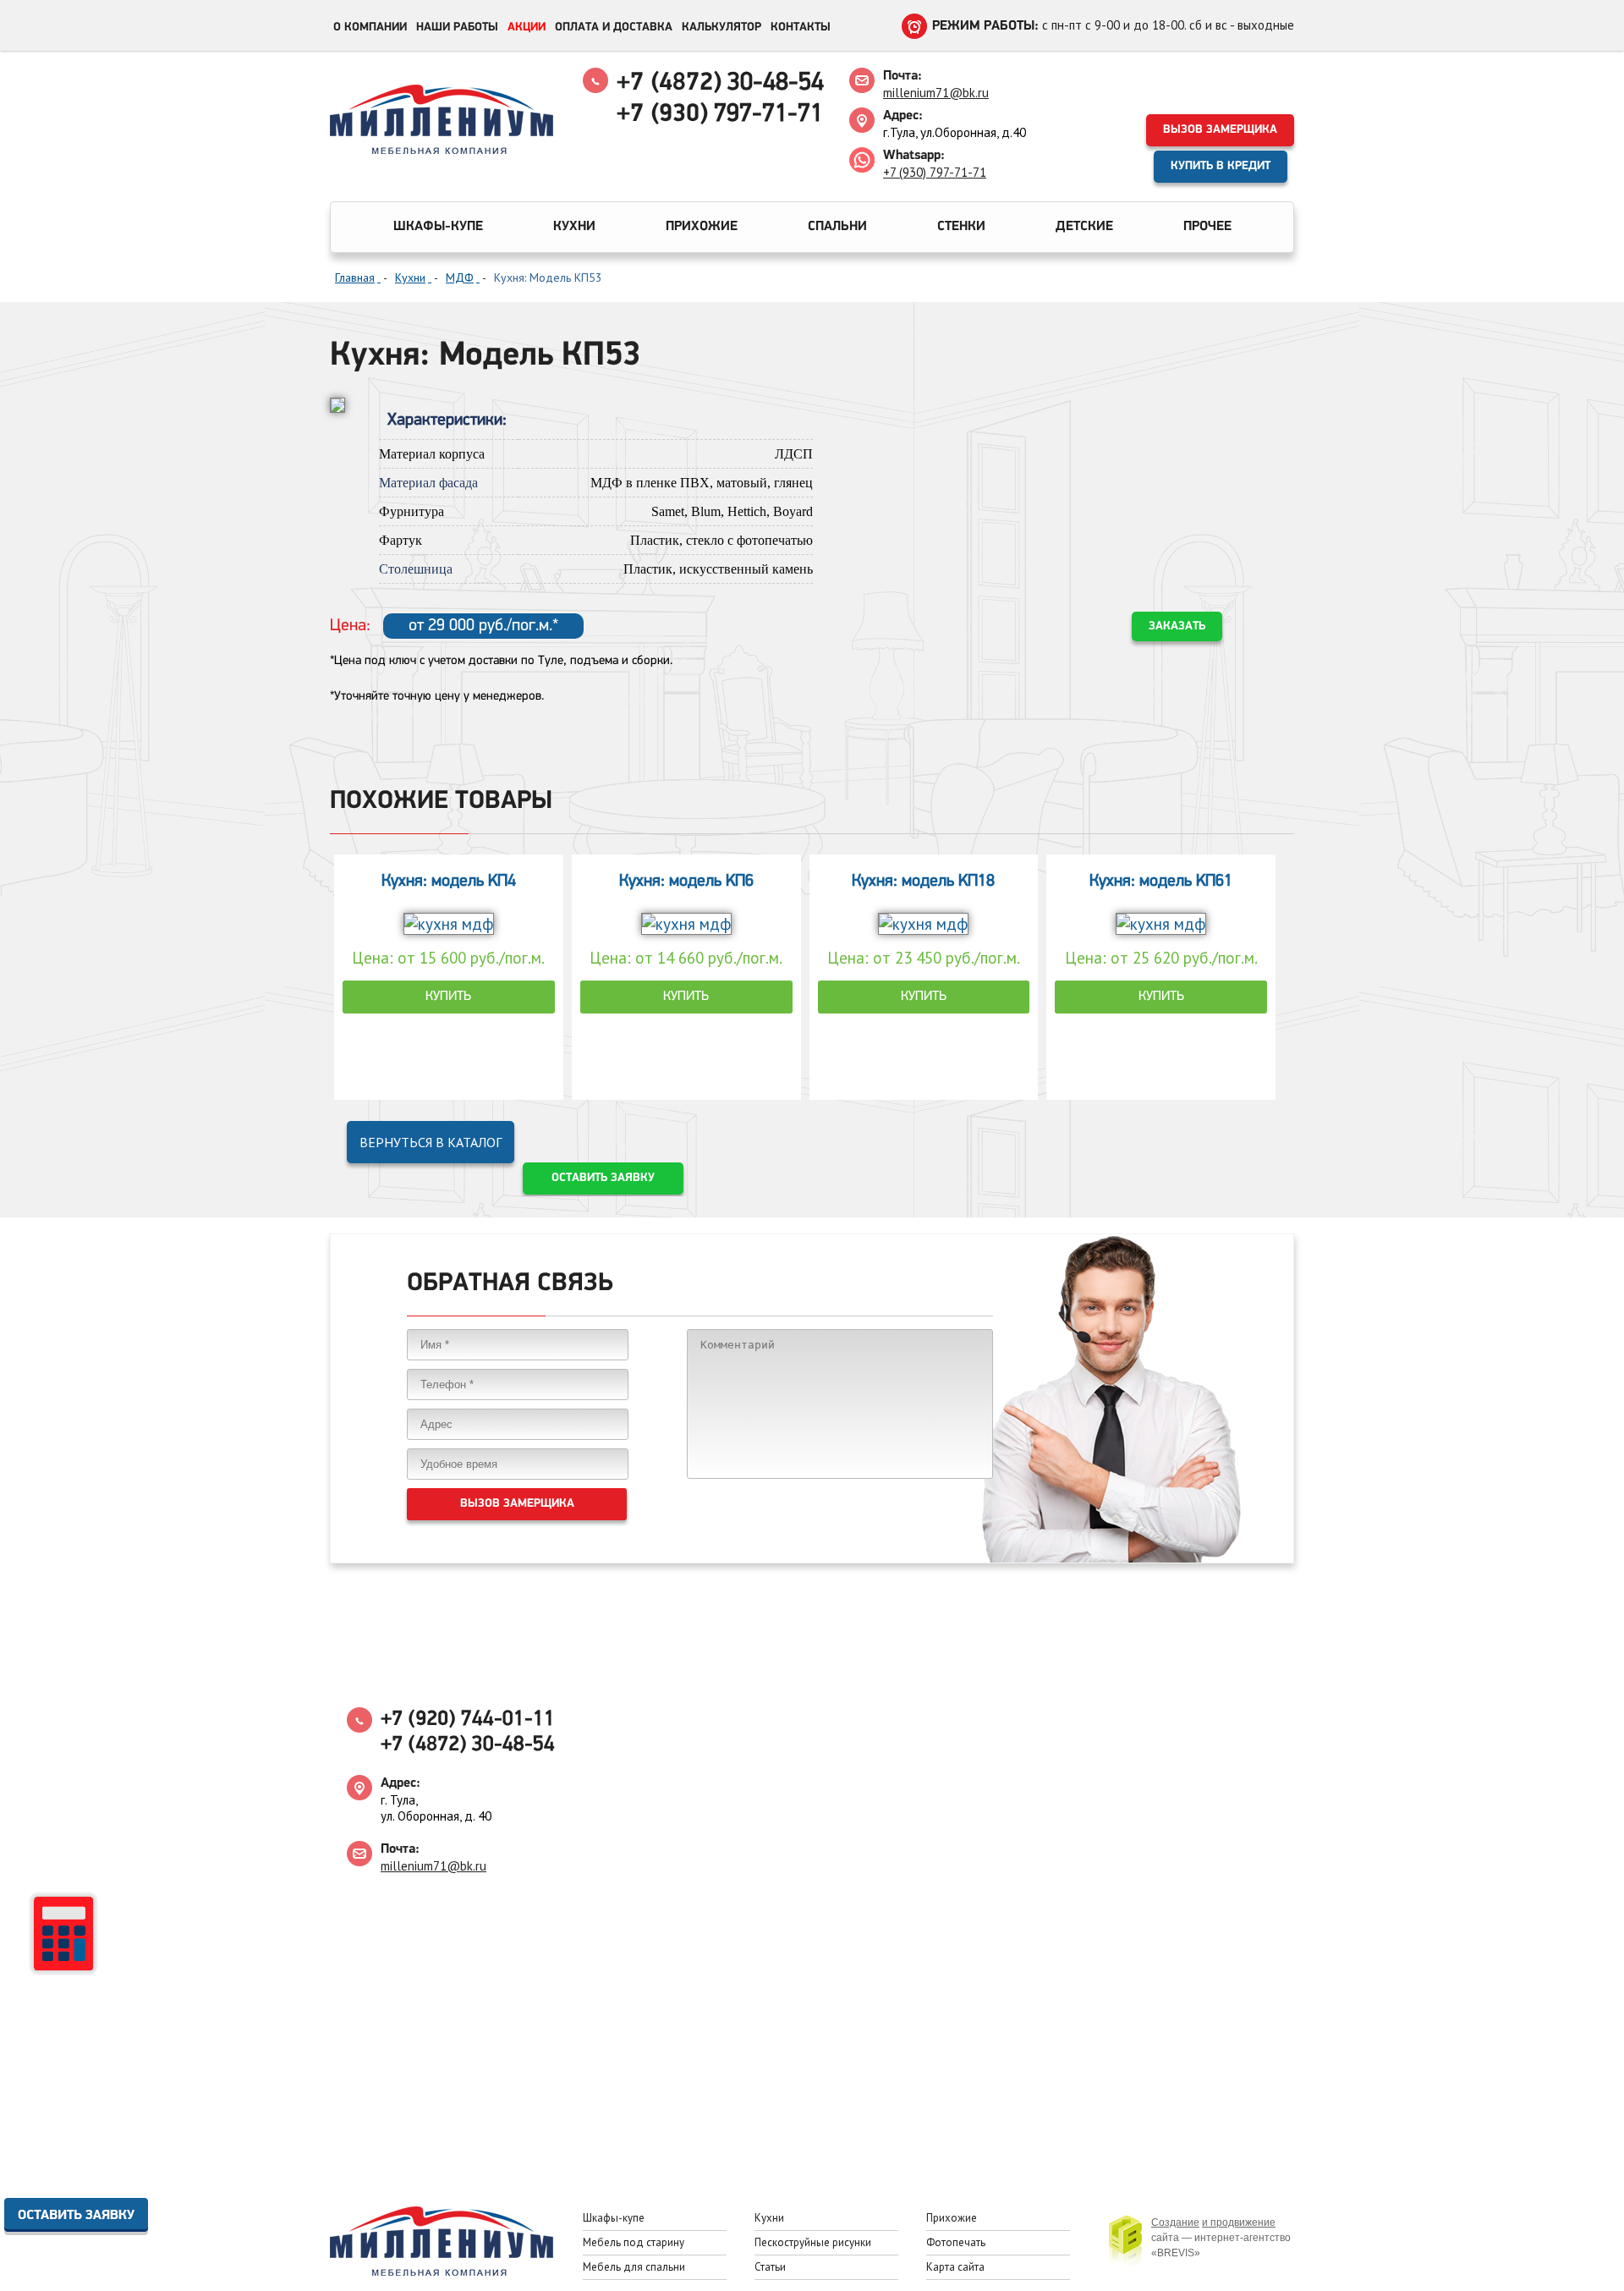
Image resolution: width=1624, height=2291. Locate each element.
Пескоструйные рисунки (813, 2242)
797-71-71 (720, 115)
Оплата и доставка (614, 27)
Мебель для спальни (634, 2267)
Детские (1084, 227)
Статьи (770, 2267)
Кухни (574, 227)
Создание (1175, 2222)
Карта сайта (955, 2267)
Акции (527, 27)
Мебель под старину (634, 2242)
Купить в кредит (1221, 166)
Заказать (1177, 626)
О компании (370, 27)
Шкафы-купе (438, 227)
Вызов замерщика (1220, 130)
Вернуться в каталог (431, 1142)
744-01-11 (468, 1720)
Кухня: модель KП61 (1161, 882)
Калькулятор (721, 27)
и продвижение (1239, 2222)
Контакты (801, 27)
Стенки (961, 227)
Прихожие (702, 227)
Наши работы (457, 27)
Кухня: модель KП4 (449, 882)
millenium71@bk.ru (936, 93)
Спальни (837, 227)
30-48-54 (720, 83)
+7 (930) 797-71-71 (935, 172)
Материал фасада (428, 483)
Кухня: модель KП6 (686, 882)
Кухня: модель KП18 (923, 882)
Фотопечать (956, 2242)
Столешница (416, 569)
